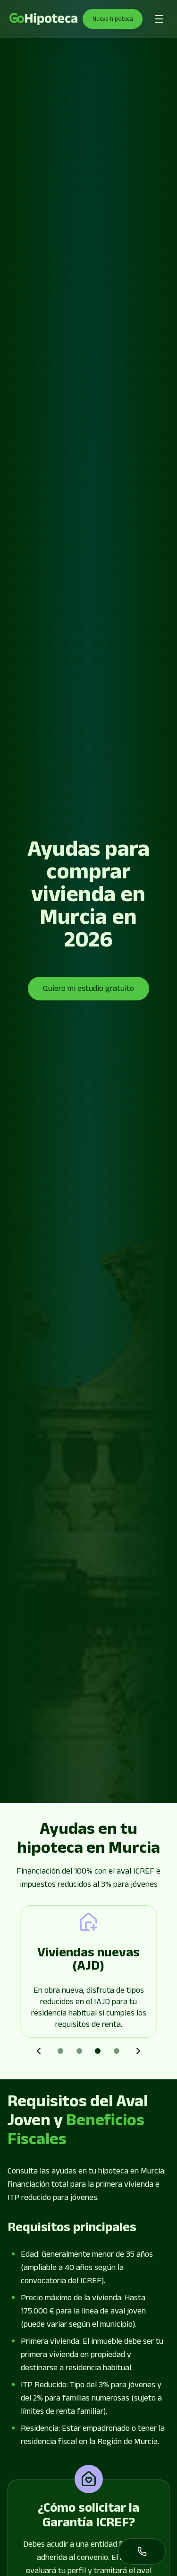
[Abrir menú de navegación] (159, 19)
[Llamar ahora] (142, 2551)
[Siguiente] (138, 2051)
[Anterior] (39, 2051)
